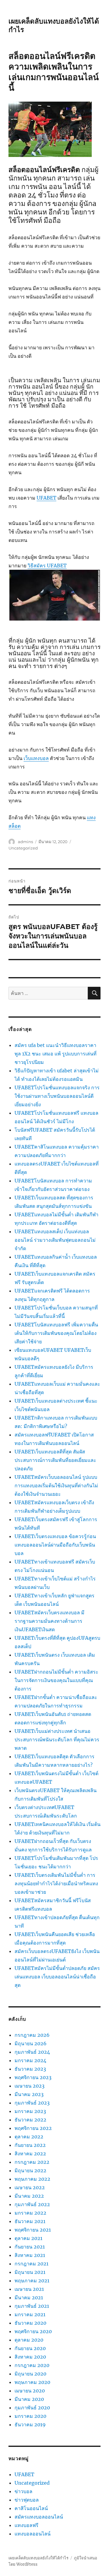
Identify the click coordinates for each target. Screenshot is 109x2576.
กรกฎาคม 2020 (32, 2365)
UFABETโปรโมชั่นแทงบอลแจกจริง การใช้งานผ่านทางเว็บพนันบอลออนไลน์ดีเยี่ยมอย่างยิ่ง (57, 1096)
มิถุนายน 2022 (30, 2170)
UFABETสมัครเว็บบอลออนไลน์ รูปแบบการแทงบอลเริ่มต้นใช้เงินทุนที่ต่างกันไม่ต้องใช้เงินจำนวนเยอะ (56, 1485)
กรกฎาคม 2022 (32, 2162)
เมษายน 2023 (30, 2086)
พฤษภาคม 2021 (32, 2281)
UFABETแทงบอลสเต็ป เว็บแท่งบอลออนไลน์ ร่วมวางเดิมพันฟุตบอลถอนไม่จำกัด (55, 1240)
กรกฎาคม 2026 (32, 2035)
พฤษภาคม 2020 (32, 2382)
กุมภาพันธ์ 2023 (32, 2103)
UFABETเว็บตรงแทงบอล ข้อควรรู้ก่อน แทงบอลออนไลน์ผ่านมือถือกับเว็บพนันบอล (55, 1545)
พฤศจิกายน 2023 (33, 2077)
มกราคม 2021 (30, 2314)
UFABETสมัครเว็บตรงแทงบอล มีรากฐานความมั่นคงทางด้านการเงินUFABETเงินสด (50, 1621)
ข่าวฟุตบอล (27, 2500)
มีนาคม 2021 (29, 2297)
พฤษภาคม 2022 (32, 2179)
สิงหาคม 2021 (30, 2255)
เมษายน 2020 (30, 2391)
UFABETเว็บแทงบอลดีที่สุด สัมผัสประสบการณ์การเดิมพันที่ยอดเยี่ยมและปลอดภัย (55, 1460)
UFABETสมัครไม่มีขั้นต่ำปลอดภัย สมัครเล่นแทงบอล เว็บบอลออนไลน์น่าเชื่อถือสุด (57, 1977)
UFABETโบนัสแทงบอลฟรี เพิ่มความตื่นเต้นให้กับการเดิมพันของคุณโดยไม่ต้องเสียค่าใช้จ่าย (56, 1333)
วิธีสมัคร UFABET (47, 566)
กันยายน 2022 (30, 2145)
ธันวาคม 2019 (30, 2424)
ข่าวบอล (23, 2491)
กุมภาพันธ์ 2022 (32, 2204)
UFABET (46, 498)
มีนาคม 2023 (29, 2094)
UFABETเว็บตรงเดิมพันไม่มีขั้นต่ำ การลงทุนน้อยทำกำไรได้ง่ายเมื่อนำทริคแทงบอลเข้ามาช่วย (56, 1883)
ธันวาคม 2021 (30, 2221)
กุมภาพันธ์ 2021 (32, 2306)
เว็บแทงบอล (36, 758)
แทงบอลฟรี (26, 2525)
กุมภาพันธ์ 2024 (32, 2052)
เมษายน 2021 (29, 2289)
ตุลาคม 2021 (28, 2238)
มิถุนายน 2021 (30, 2272)
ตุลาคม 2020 (29, 2340)
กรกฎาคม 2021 (31, 2264)
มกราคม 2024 (30, 2060)
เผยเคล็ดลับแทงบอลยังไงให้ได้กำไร (38, 2558)
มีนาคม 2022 (29, 2196)
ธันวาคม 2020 (30, 2323)
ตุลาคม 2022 (29, 2137)
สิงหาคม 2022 (30, 2154)
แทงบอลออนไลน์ (33, 2534)
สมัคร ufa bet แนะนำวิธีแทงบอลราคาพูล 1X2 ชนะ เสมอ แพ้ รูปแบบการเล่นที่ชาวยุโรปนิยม (56, 1054)
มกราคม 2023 (30, 2111)
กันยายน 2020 (30, 2348)
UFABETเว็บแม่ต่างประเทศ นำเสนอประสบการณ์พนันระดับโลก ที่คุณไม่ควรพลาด (57, 1740)
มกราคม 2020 (30, 2416)
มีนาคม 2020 (29, 2399)
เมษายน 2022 (30, 2187)
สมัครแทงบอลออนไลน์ (39, 2517)
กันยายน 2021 (30, 2247)
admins (25, 842)
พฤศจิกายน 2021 (33, 2230)
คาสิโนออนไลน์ (31, 2508)
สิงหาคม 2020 (30, 2357)
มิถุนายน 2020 (30, 2374)
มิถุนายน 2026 (31, 2043)
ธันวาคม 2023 (30, 2069)
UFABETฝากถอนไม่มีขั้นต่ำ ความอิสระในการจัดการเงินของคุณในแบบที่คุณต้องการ (56, 1680)
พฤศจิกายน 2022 (33, 2128)
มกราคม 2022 (30, 2213)
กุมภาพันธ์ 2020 (32, 2408)
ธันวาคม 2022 (30, 2120)
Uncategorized (23, 848)
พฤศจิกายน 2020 (33, 2331)
